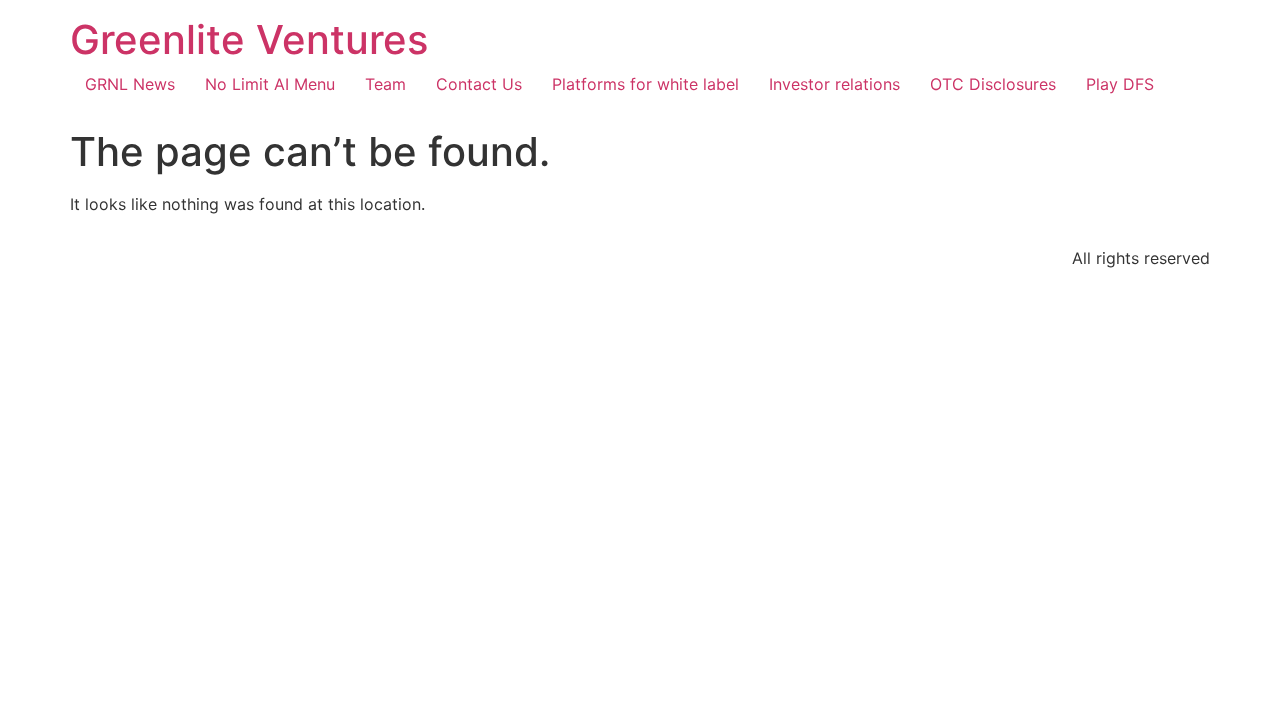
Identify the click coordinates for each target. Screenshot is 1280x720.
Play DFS (1120, 84)
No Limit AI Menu (270, 84)
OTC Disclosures (993, 84)
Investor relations (834, 84)
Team (385, 84)
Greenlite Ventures (249, 39)
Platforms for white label (645, 84)
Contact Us (479, 84)
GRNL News (130, 84)
